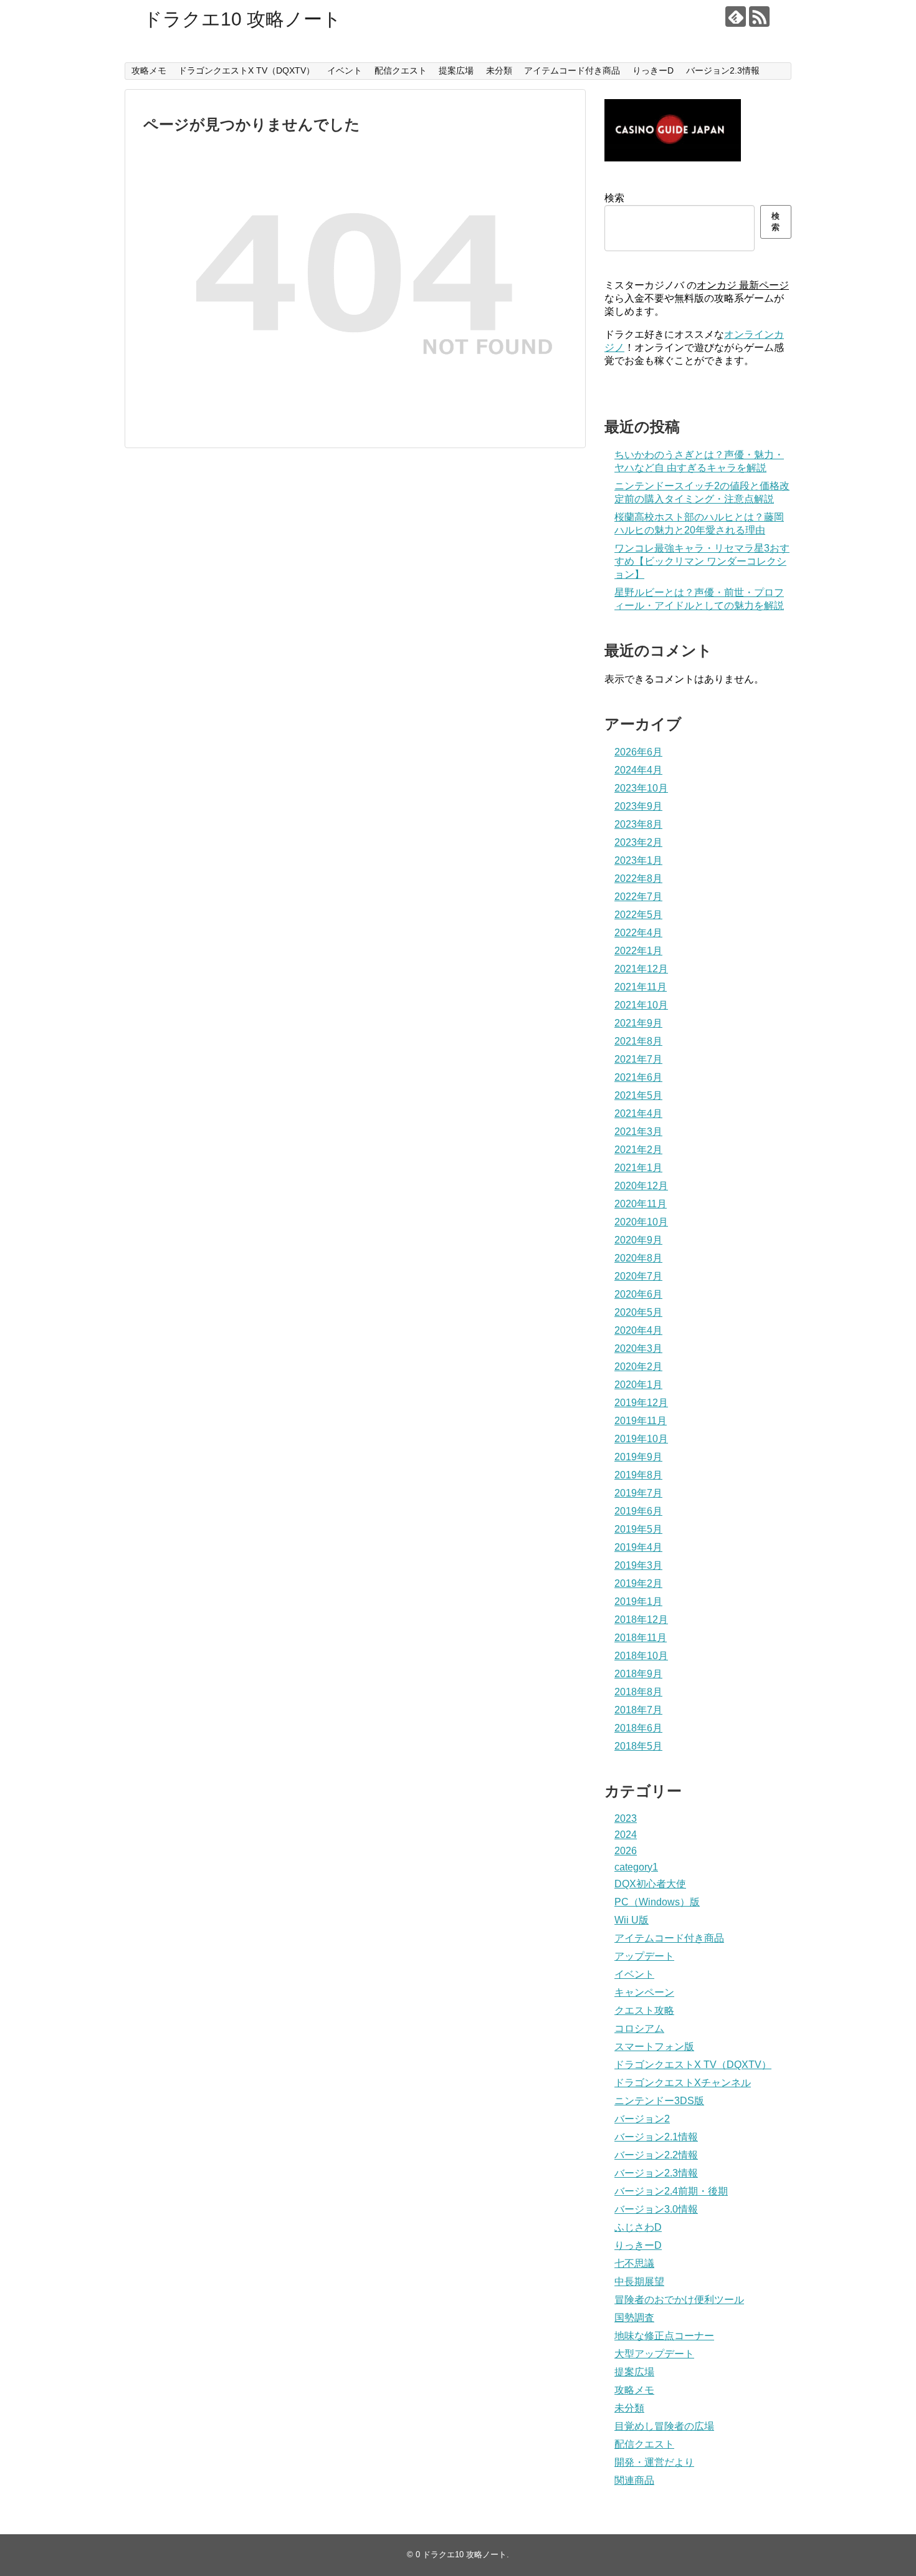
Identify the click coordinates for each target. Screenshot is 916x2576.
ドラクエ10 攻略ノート (242, 19)
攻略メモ (149, 70)
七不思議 (634, 2263)
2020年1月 (638, 1385)
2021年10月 (641, 1005)
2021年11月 (641, 987)
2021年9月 (638, 1023)
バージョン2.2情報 (656, 2155)
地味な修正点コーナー (664, 2336)
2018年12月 (641, 1620)
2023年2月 (638, 842)
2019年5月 (638, 1529)
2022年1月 (638, 951)
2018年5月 (638, 1746)
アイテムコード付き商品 (572, 70)
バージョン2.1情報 (656, 2137)
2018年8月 (638, 1692)
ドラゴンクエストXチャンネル (683, 2083)
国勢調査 (634, 2318)
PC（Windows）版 (657, 1902)
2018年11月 (641, 1638)
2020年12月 (641, 1186)
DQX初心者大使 (650, 1884)
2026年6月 (638, 752)
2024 (626, 1835)
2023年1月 (638, 860)
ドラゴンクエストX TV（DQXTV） (246, 70)
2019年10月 (641, 1439)
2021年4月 (638, 1113)
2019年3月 (638, 1565)
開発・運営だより (654, 2462)
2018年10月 (641, 1656)
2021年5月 (638, 1095)
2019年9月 (638, 1457)
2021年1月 (638, 1168)
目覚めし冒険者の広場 (664, 2426)
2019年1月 (638, 1602)
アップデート (644, 1956)
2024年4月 (638, 770)
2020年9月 (638, 1240)
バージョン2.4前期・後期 (671, 2191)
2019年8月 (638, 1475)
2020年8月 (638, 1258)
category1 (636, 1867)
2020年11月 (641, 1204)
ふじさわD (638, 2227)
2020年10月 (641, 1222)
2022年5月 (638, 915)
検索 (614, 198)
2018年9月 (638, 1674)
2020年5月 (638, 1312)
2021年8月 (638, 1041)
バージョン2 (642, 2119)
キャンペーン (644, 1992)
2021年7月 (638, 1059)
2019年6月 (638, 1511)
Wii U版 (632, 1920)
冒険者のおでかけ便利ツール (679, 2300)
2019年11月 (641, 1421)
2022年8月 (638, 879)
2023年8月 (638, 824)
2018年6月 (638, 1728)
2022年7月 (638, 897)
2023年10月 (641, 788)
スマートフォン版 (654, 2047)
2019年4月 (638, 1547)
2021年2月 (638, 1150)
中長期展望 (639, 2282)
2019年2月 (638, 1583)
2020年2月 (638, 1367)
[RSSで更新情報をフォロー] (759, 17)
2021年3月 (638, 1132)
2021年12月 (641, 969)
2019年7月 (638, 1493)
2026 (626, 1851)
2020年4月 (638, 1330)
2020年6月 (638, 1294)
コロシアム (639, 2028)
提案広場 (456, 70)
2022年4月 (638, 933)
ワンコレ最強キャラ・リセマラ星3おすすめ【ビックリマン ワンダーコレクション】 (702, 561)
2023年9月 (638, 806)
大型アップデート (654, 2354)
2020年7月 (638, 1276)
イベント (345, 70)
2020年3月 (638, 1348)
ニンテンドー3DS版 (659, 2101)
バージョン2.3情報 (723, 70)
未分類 (499, 70)
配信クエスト (401, 70)
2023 (626, 1818)
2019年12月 (641, 1403)
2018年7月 (638, 1710)
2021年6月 (638, 1077)
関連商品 (634, 2480)
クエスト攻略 (644, 2010)
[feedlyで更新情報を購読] (736, 17)
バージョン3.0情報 (656, 2209)
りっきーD (653, 70)
